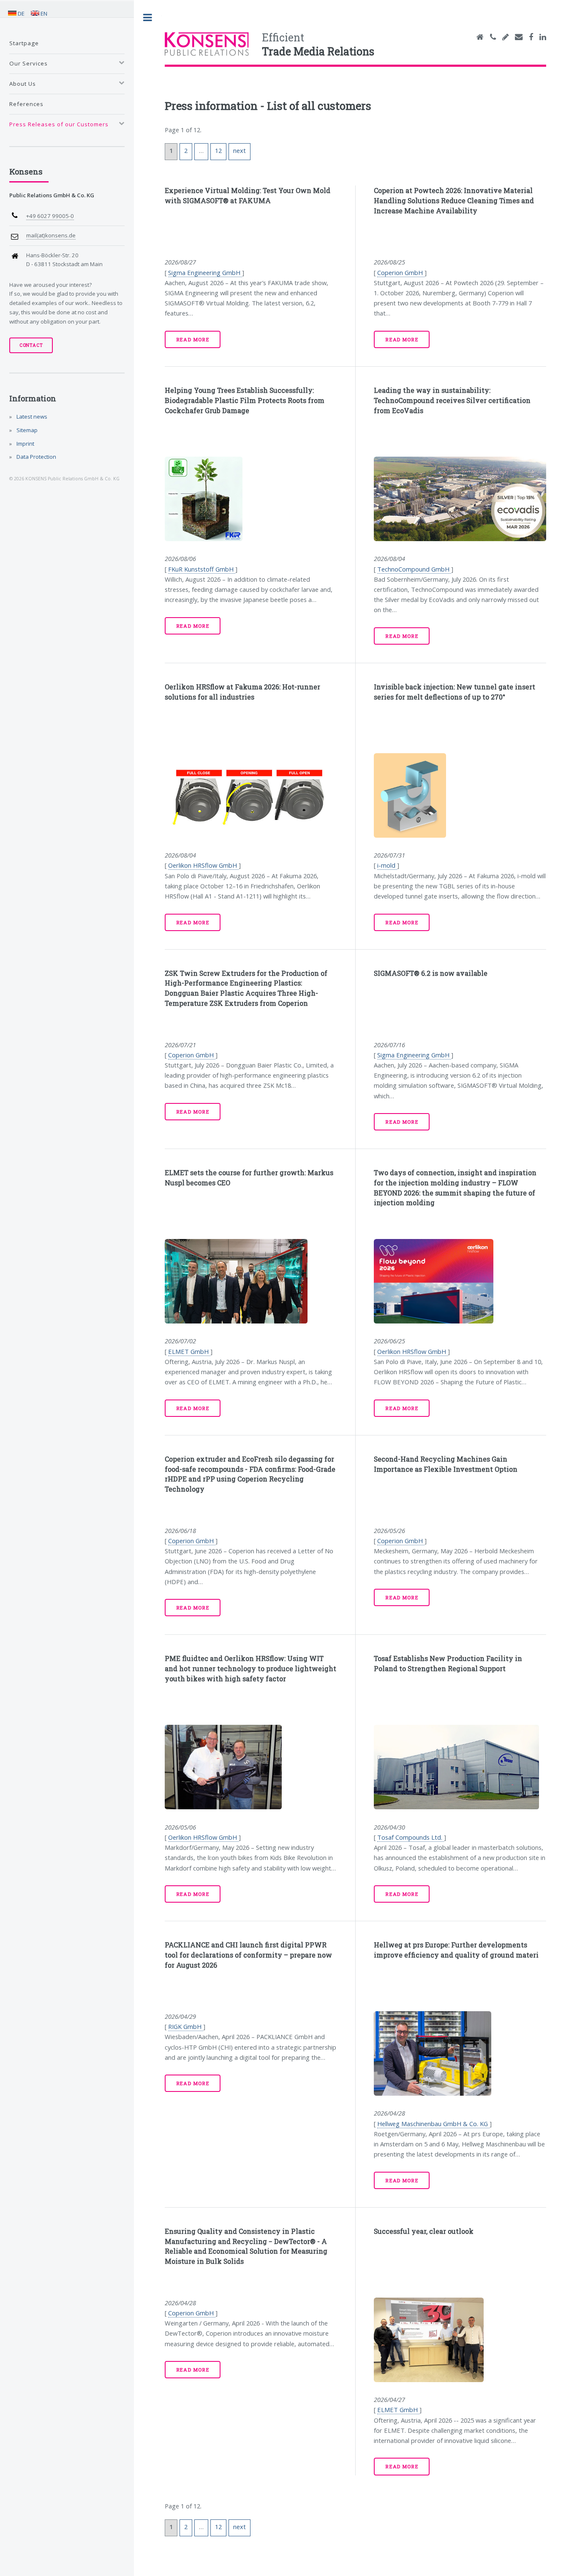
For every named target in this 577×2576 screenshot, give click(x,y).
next (240, 150)
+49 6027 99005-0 (50, 216)
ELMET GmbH (189, 1351)
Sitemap (26, 430)
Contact (31, 345)
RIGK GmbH (186, 2026)
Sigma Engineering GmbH (205, 272)
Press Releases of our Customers (59, 124)
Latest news (31, 417)
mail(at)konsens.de (51, 235)
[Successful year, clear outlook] (460, 2340)
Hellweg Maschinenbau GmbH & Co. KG (433, 2124)
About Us (23, 84)
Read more (193, 339)
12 (218, 150)
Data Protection (36, 457)
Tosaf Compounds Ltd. (411, 1837)
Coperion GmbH (401, 272)
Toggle (148, 18)
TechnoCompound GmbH (414, 569)
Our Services (29, 63)
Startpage (24, 43)
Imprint (25, 444)
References (26, 104)
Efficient (318, 44)
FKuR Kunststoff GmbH (202, 569)
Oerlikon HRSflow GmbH (203, 865)
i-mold (387, 865)
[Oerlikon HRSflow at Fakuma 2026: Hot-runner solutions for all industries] (251, 795)
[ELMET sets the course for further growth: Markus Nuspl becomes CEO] (251, 1281)
